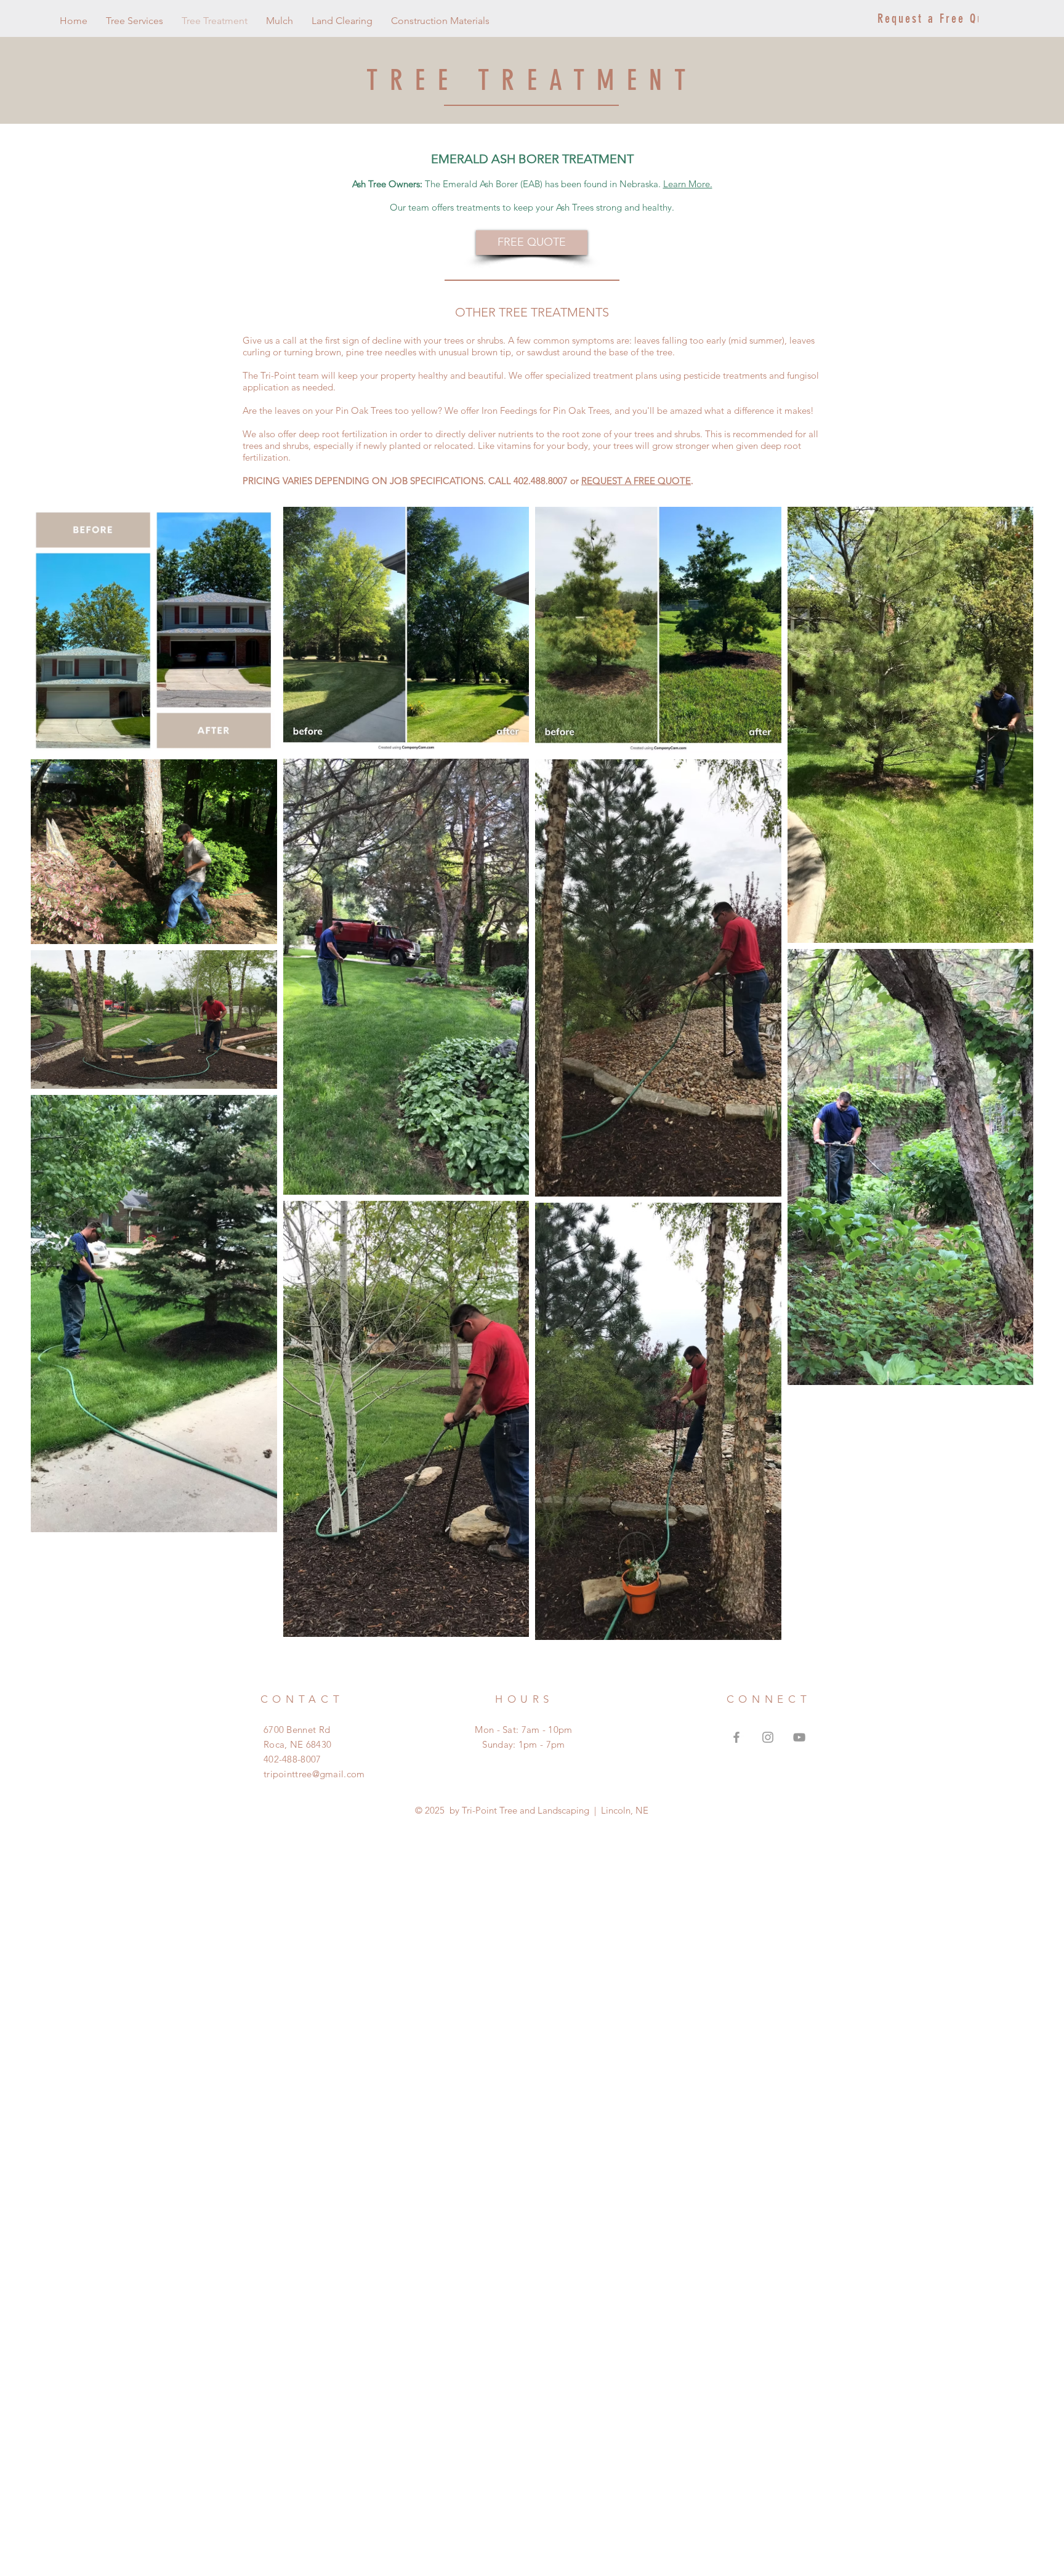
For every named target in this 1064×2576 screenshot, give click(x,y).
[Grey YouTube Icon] (799, 1737)
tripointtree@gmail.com (314, 1774)
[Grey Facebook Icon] (736, 1737)
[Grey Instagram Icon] (768, 1737)
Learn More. (688, 184)
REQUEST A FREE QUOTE (636, 481)
